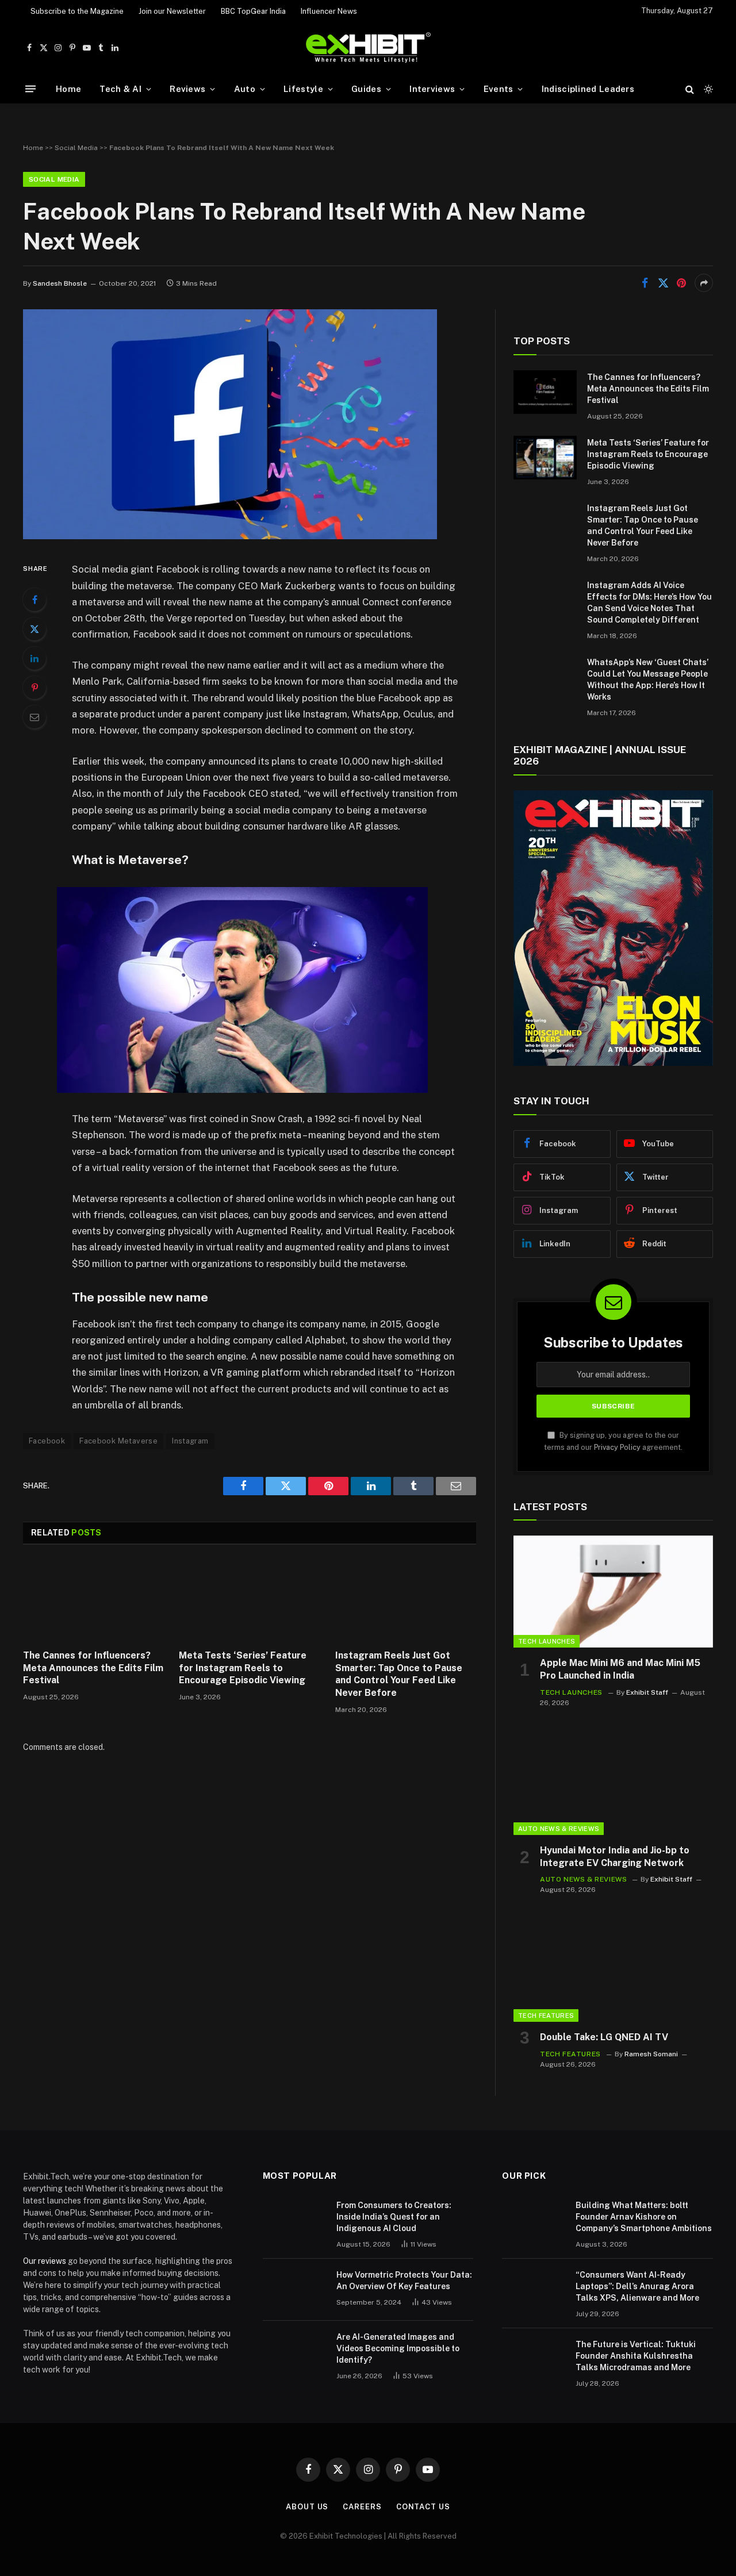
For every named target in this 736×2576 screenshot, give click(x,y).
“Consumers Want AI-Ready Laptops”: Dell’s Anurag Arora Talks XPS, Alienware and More (637, 2286)
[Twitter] (34, 629)
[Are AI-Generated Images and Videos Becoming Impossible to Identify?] (294, 2352)
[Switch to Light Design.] (707, 89)
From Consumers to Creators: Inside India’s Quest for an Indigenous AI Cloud (394, 2217)
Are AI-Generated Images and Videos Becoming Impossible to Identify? (398, 2348)
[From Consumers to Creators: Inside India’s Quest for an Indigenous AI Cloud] (294, 2220)
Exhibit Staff (647, 1692)
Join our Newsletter (172, 11)
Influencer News (329, 11)
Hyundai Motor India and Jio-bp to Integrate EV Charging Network (615, 1857)
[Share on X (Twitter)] (663, 283)
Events (499, 89)
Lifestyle (303, 89)
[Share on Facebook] (645, 283)
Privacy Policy (617, 1447)
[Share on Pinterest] (681, 283)
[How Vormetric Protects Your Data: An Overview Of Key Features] (294, 2290)
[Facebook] (34, 600)
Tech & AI (120, 89)
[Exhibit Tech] (368, 48)
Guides (366, 89)
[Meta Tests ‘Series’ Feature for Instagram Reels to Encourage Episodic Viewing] (249, 1600)
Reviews (187, 89)
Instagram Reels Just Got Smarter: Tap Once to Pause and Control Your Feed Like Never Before (399, 1674)
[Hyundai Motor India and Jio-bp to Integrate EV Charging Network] (613, 1779)
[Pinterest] (34, 688)
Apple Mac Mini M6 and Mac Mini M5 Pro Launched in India (620, 1669)
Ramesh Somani (651, 2054)
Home (68, 89)
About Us (307, 2507)
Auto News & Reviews (559, 1829)
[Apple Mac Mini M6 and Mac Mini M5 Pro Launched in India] (613, 1592)
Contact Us (423, 2507)
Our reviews (45, 2261)
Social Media (76, 148)
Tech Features (546, 2016)
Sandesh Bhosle (60, 283)
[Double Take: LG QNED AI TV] (613, 1966)
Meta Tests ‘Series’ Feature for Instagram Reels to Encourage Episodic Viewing (243, 1668)
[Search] (690, 89)
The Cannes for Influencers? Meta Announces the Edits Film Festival (93, 1668)
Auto (245, 89)
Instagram (190, 1441)
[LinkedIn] (34, 658)
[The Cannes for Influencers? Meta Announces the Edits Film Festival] (93, 1600)
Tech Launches (547, 1641)
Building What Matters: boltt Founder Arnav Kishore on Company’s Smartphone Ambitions (644, 2217)
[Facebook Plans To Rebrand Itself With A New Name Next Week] (230, 536)
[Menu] (30, 89)
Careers (362, 2507)
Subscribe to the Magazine (77, 11)
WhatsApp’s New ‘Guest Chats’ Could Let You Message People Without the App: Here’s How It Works (648, 679)
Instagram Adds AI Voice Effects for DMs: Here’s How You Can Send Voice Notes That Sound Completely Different (649, 602)
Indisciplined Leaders (588, 89)
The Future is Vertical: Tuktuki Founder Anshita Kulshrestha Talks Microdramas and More (636, 2356)
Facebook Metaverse (118, 1441)
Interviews (432, 89)
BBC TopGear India (253, 11)
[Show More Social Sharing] (704, 283)
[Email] (34, 717)
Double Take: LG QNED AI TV (604, 2037)
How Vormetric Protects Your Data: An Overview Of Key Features (404, 2281)
